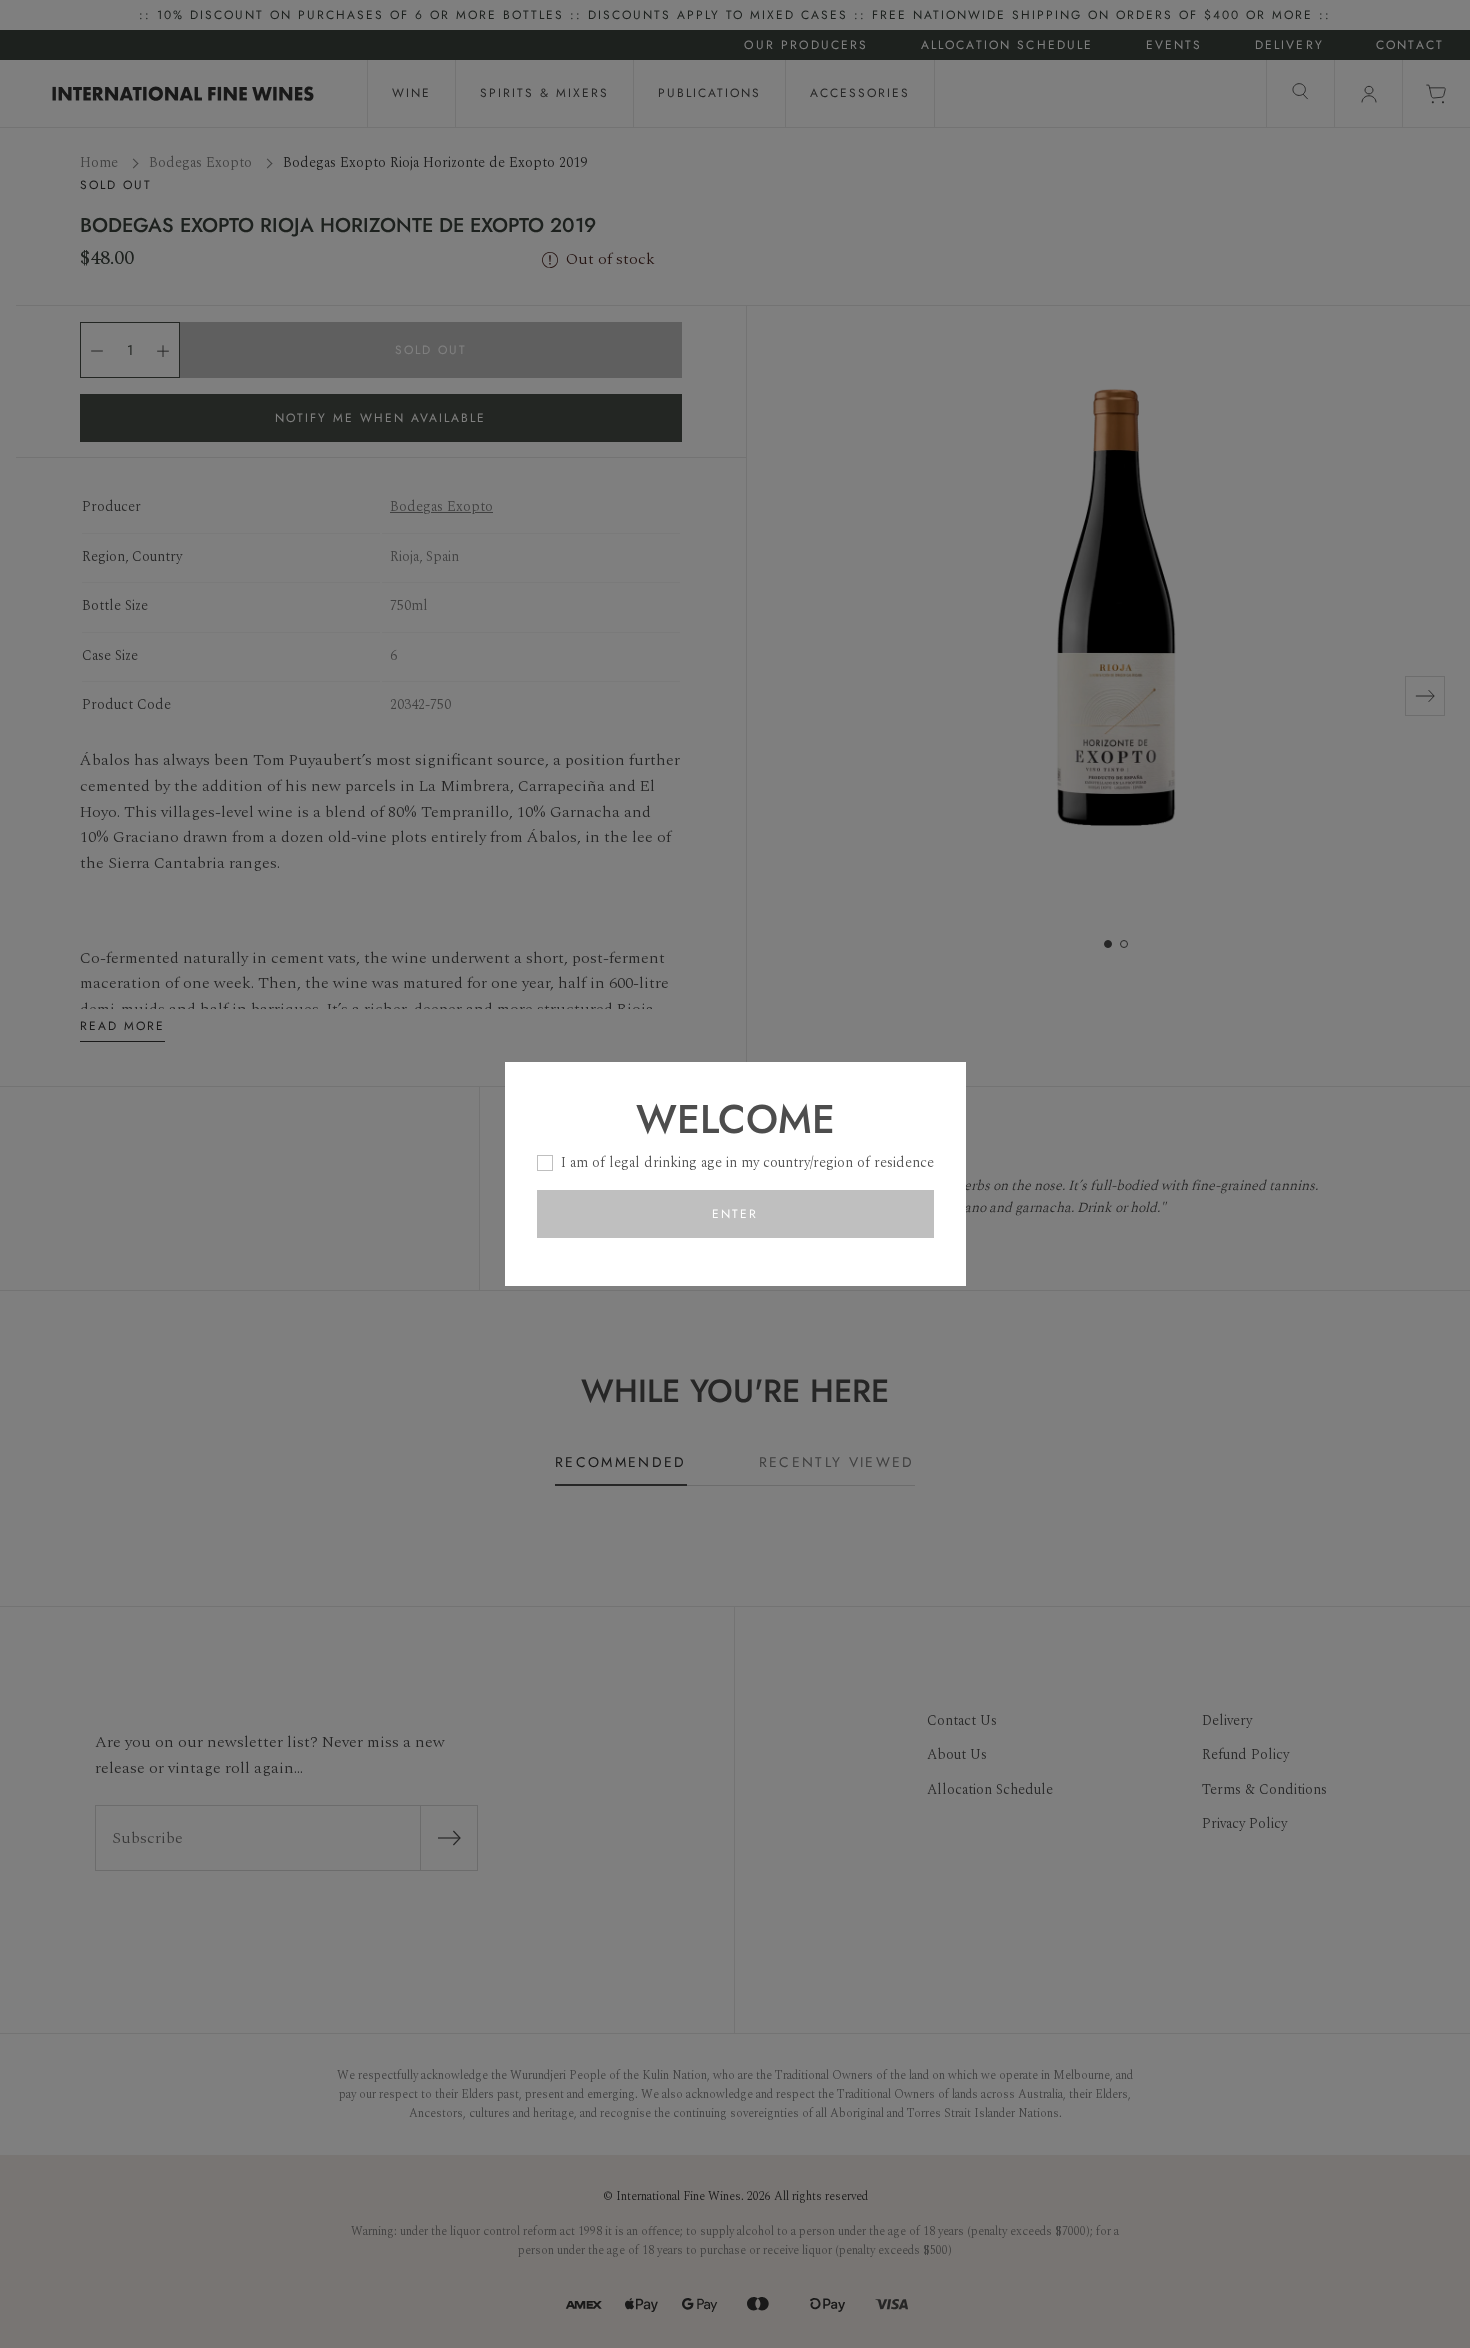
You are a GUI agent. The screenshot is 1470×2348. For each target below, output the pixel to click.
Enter (735, 1214)
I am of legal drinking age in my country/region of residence (747, 1162)
